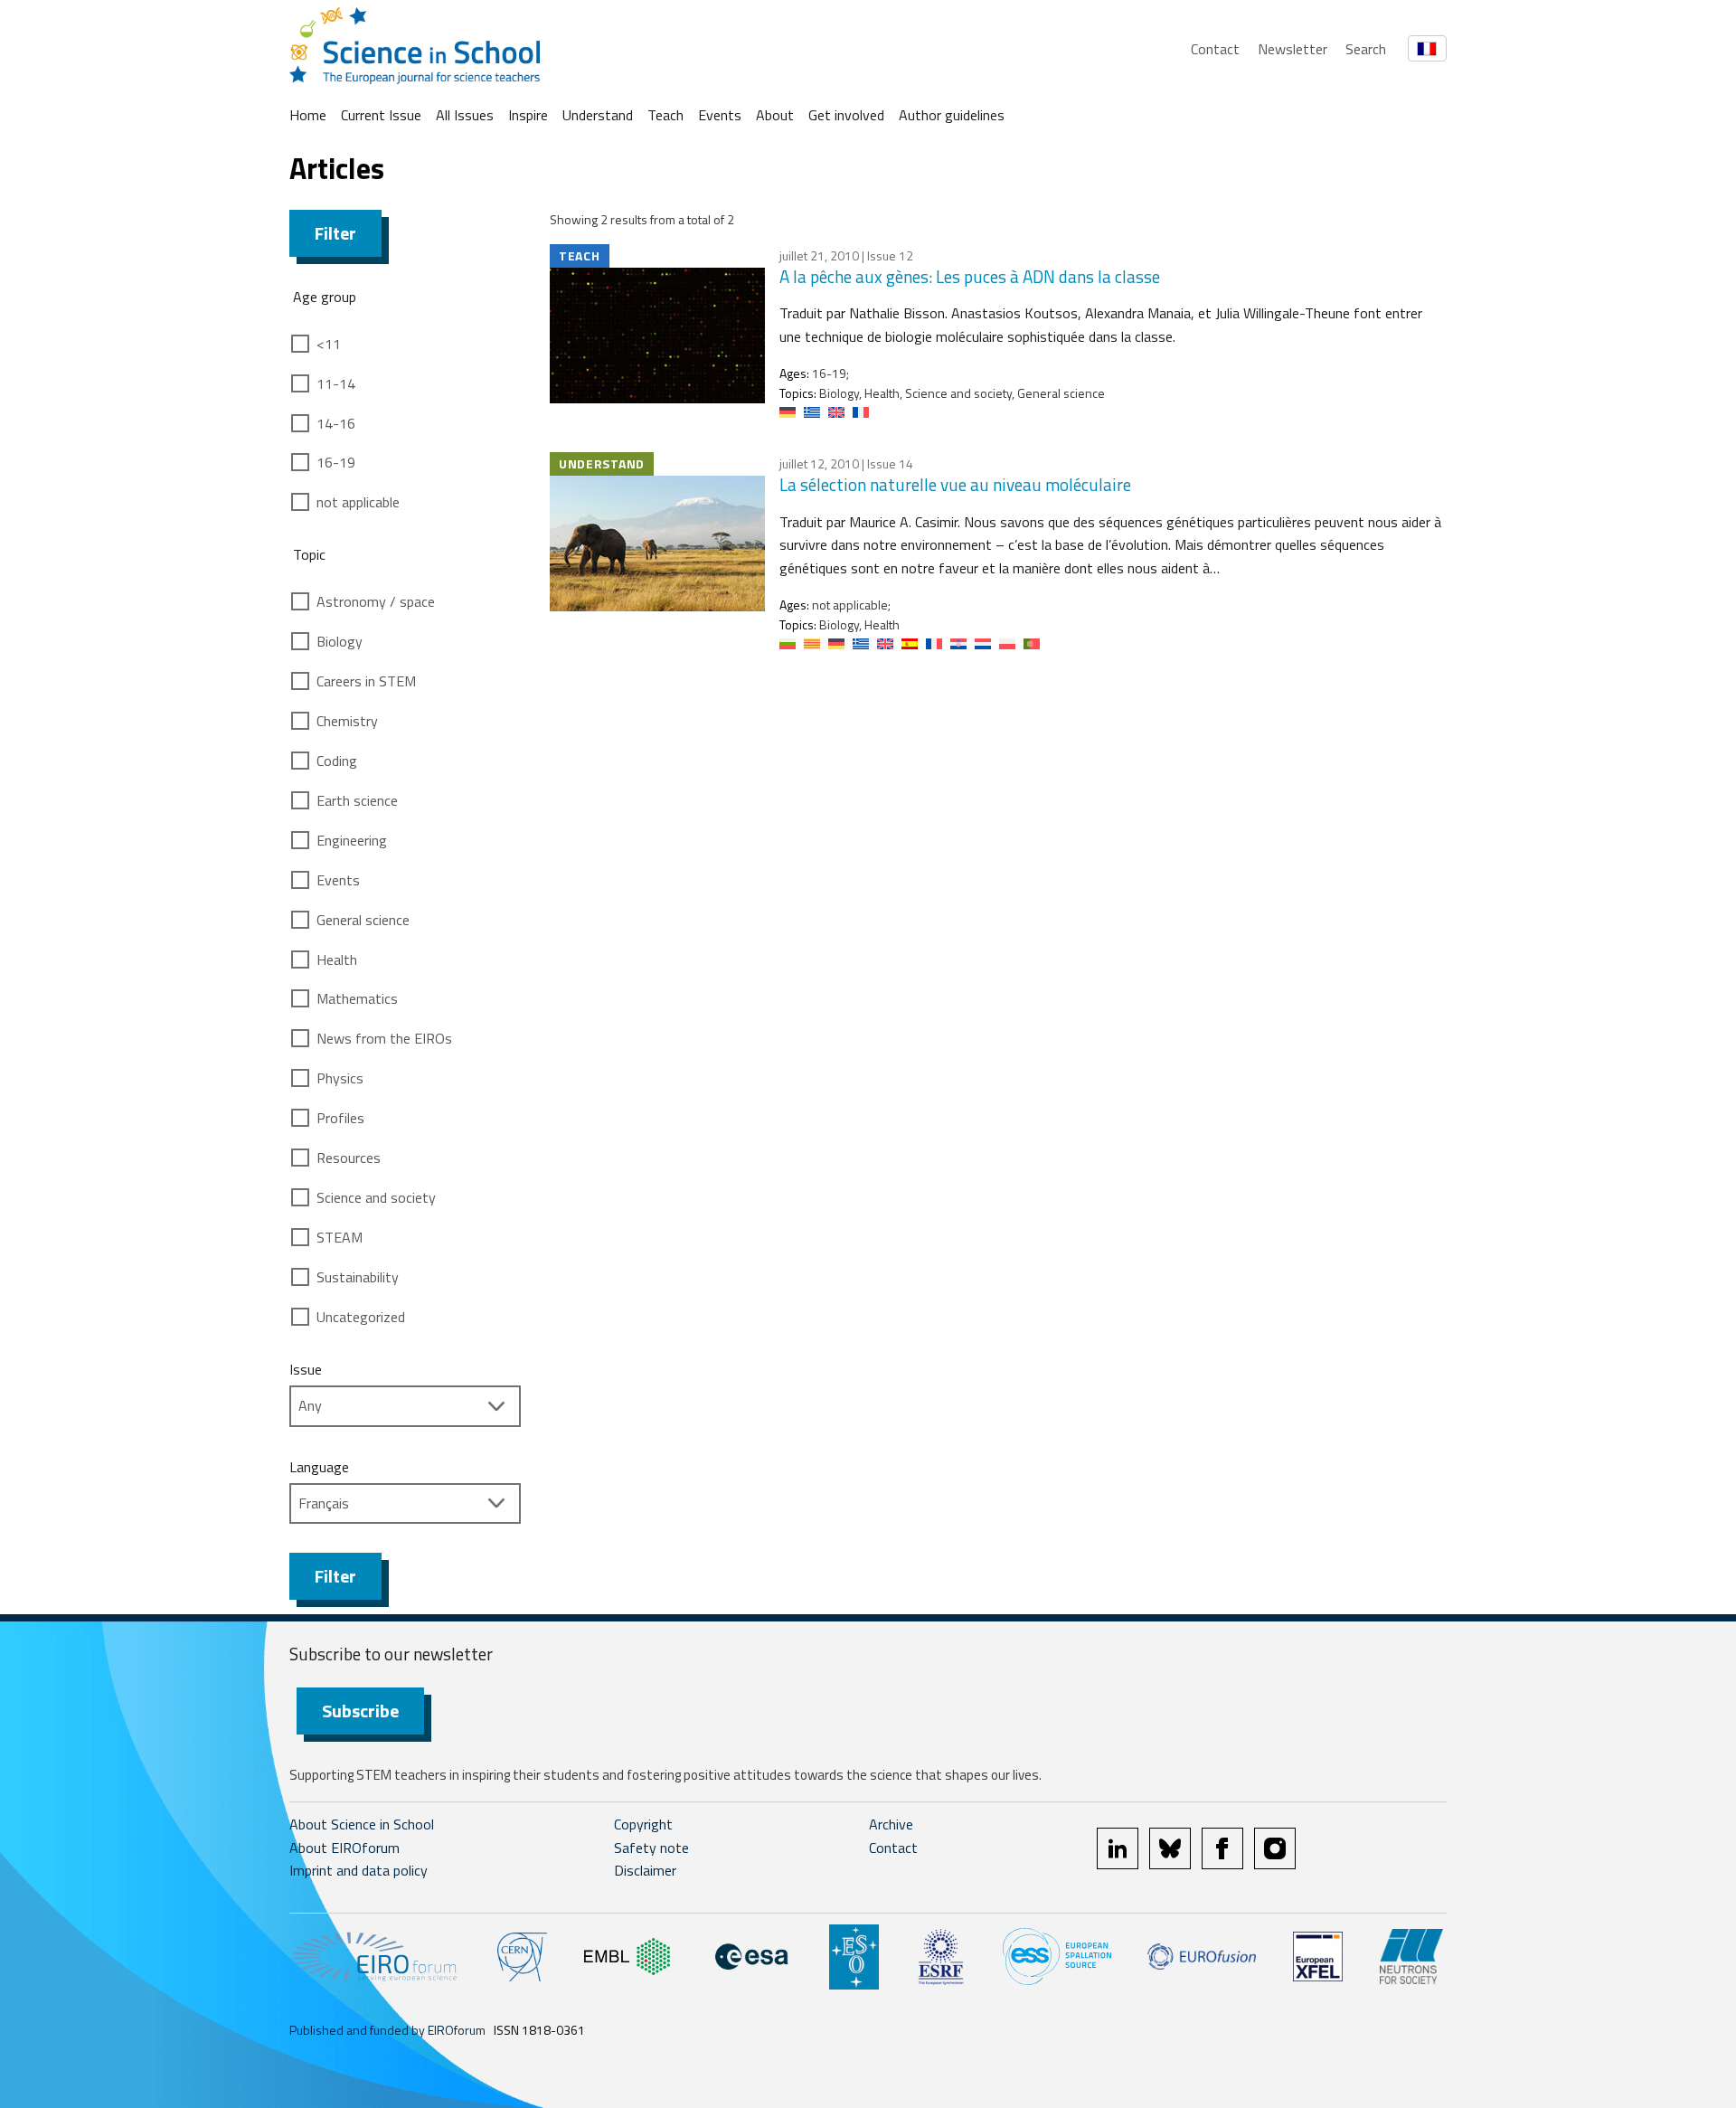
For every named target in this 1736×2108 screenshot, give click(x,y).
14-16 (336, 423)
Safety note (651, 1848)
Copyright (643, 1824)
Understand (598, 115)
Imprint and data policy (359, 1870)
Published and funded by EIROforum (387, 2030)
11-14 (336, 383)
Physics (340, 1078)
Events (720, 115)
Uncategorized (361, 1317)
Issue (306, 1369)
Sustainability (358, 1277)
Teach (665, 115)
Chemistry (347, 721)
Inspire (528, 115)
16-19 (336, 462)
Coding (337, 761)
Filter (335, 233)
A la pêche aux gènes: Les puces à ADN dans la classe (970, 276)
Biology (340, 641)
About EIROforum (344, 1848)
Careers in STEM (366, 681)
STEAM (340, 1237)
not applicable (358, 502)
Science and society (376, 1197)
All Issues (465, 115)
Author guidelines (952, 115)
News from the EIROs (384, 1038)
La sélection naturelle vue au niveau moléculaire (955, 484)
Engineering (352, 840)
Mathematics (357, 998)
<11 (329, 344)
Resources (349, 1158)
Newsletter (1293, 49)
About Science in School (362, 1824)
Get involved (846, 115)
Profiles (340, 1118)
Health (337, 959)
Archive (891, 1824)
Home (308, 115)
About (775, 115)
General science (363, 920)
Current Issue (381, 115)
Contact (1215, 49)
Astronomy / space (376, 601)
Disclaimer (645, 1870)
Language (319, 1467)
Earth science (357, 800)
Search (1366, 49)
